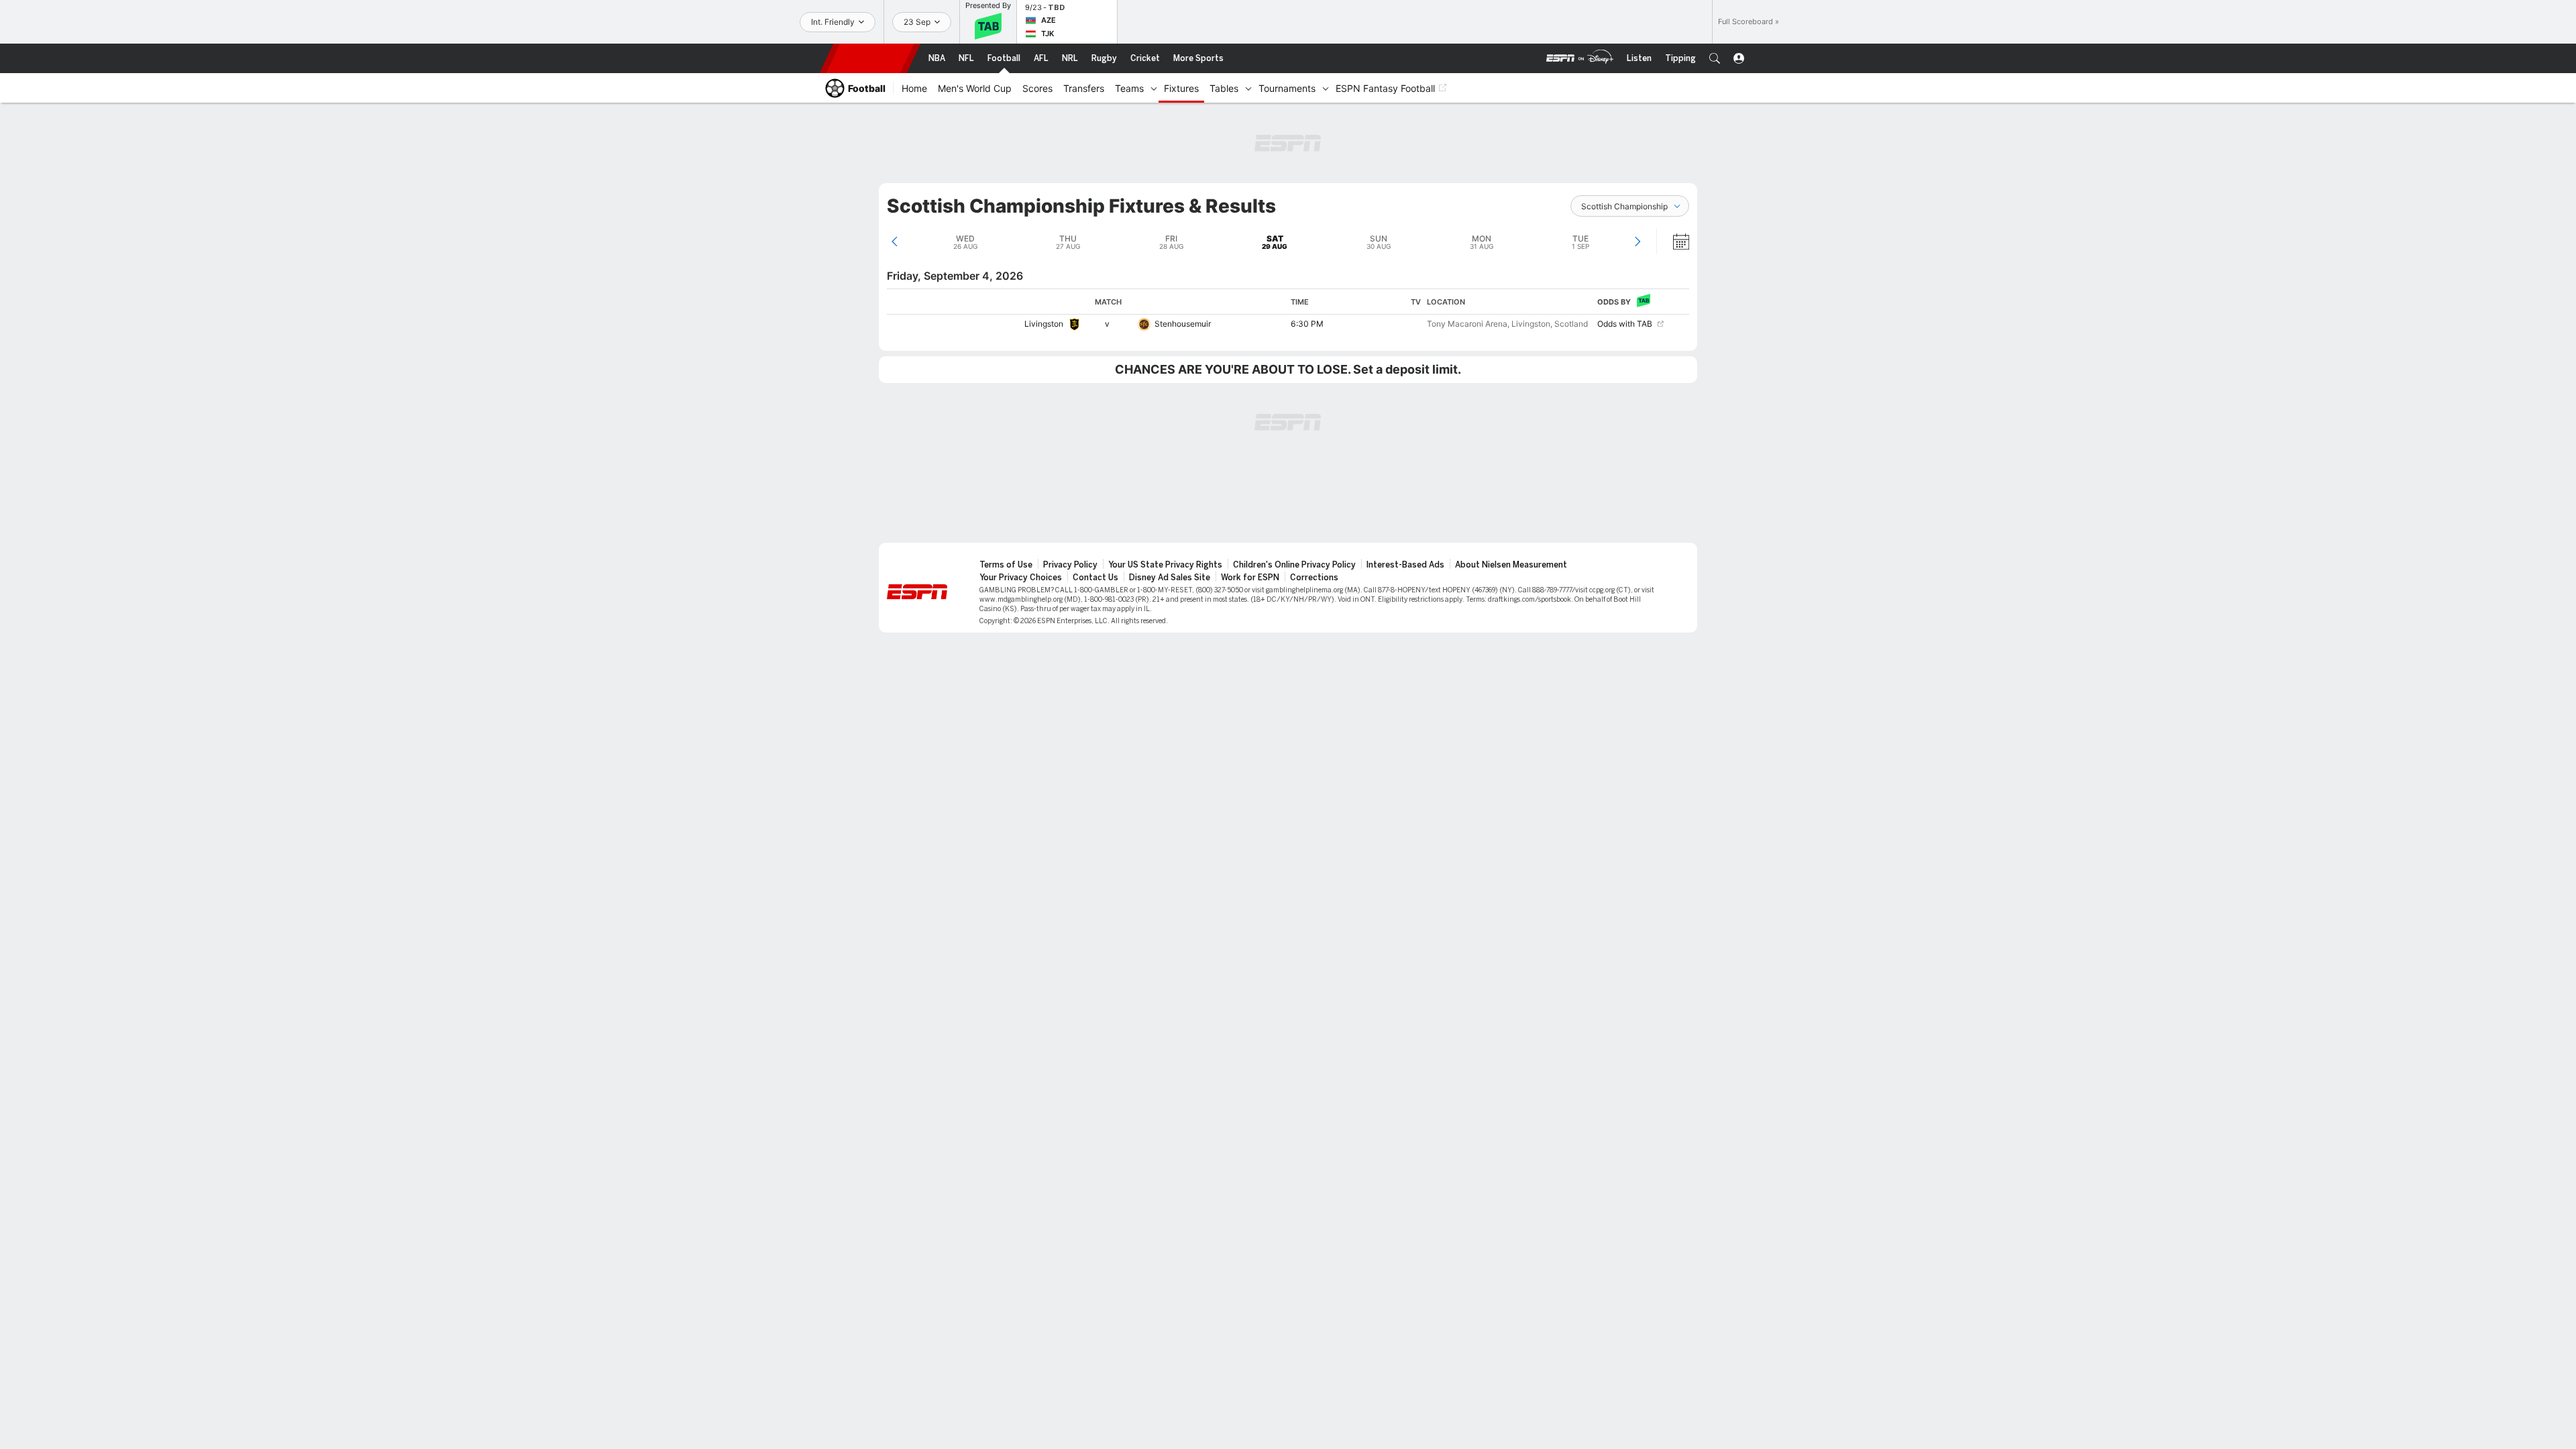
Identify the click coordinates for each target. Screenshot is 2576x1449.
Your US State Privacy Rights (1165, 565)
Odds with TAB (1625, 324)
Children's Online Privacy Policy (1294, 565)
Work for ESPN (1250, 578)
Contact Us (1095, 578)
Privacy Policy (1070, 565)
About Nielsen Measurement (1511, 565)
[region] (1288, 311)
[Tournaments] (1326, 88)
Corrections (1314, 578)
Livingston (1044, 324)
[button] (1715, 58)
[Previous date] (895, 241)
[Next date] (1637, 241)
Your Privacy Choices (1021, 578)
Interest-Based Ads (1405, 565)
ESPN (870, 58)
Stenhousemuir (1183, 324)
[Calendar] (1672, 241)
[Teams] (1154, 88)
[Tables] (1248, 88)
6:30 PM (1307, 324)
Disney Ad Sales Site (1170, 578)
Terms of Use (1006, 565)
